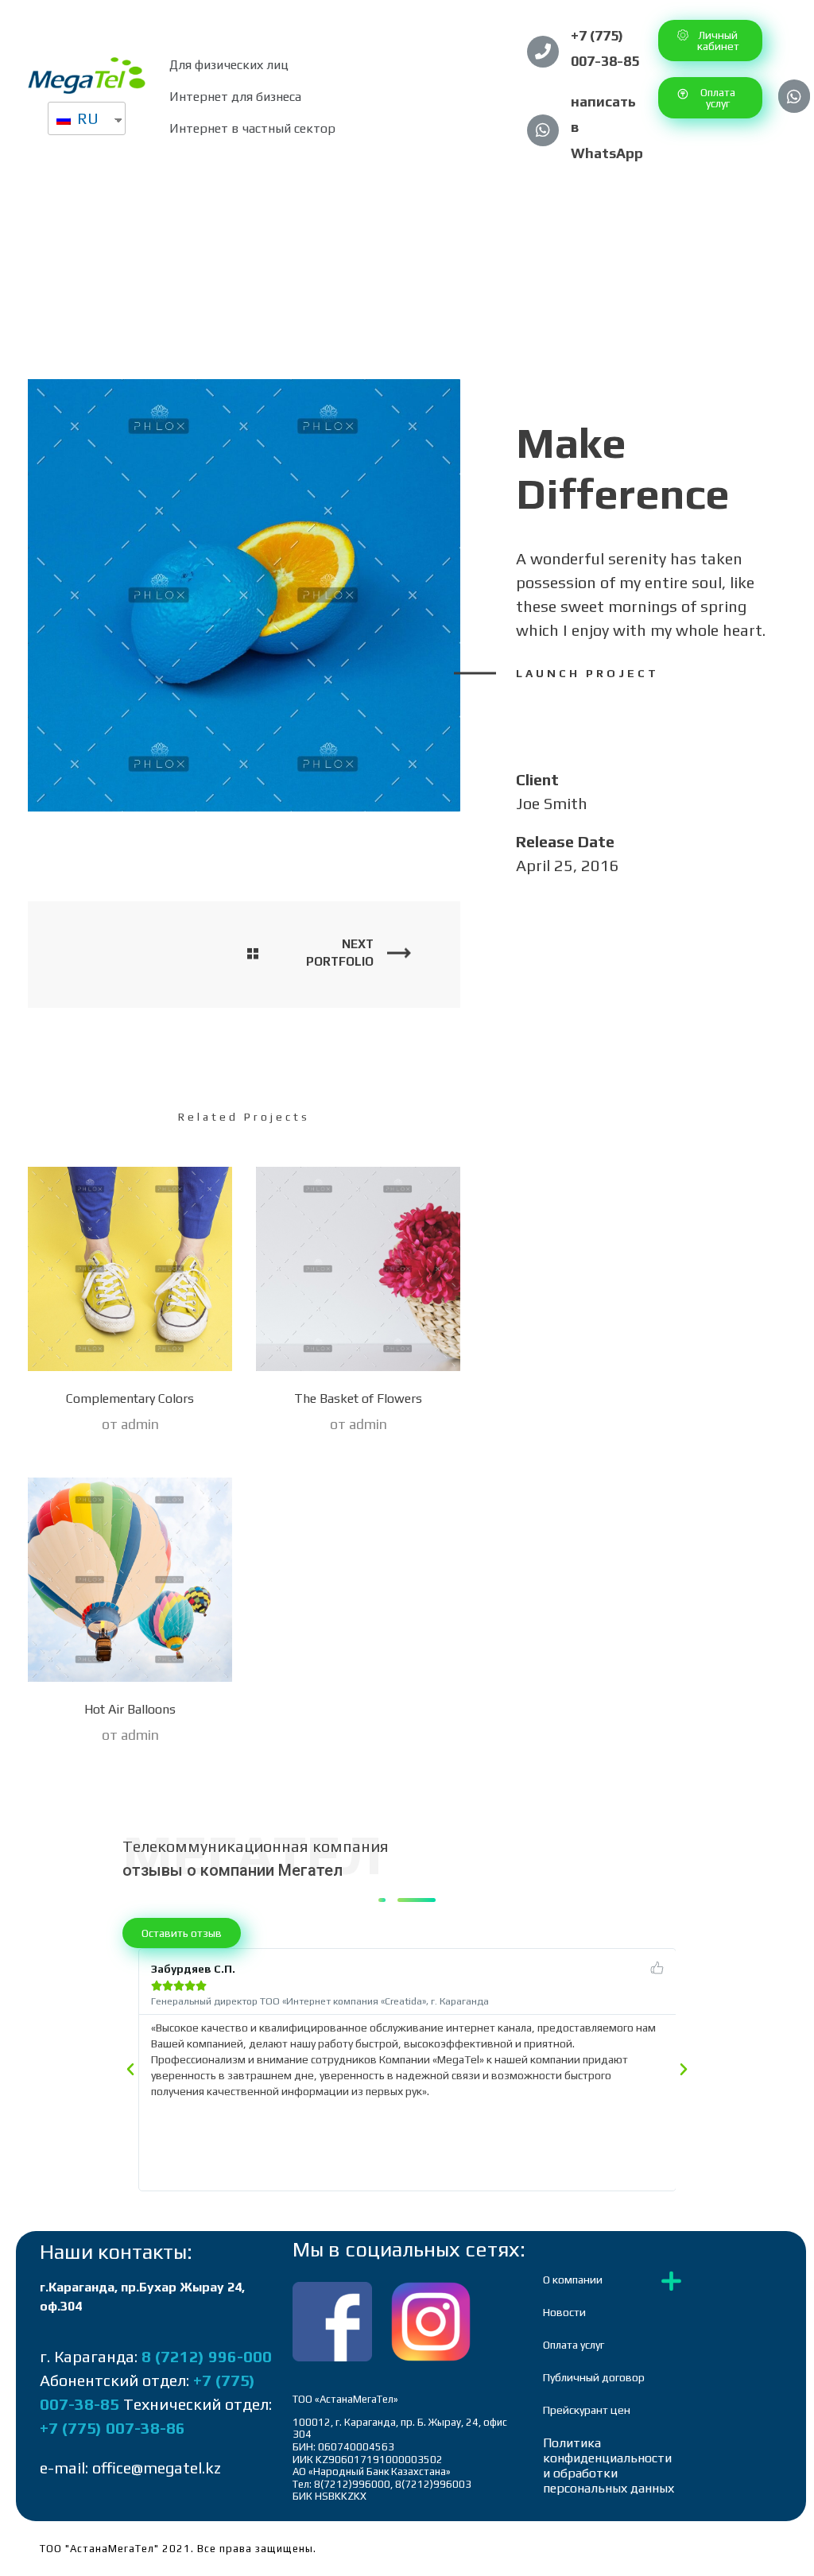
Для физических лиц (229, 65)
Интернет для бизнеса (235, 97)
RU (86, 118)
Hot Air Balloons (130, 1709)
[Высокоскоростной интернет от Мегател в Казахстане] (87, 76)
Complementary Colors (130, 1398)
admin (140, 1424)
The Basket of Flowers (358, 1398)
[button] (710, 41)
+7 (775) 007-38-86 (112, 2428)
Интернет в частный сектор (252, 128)
